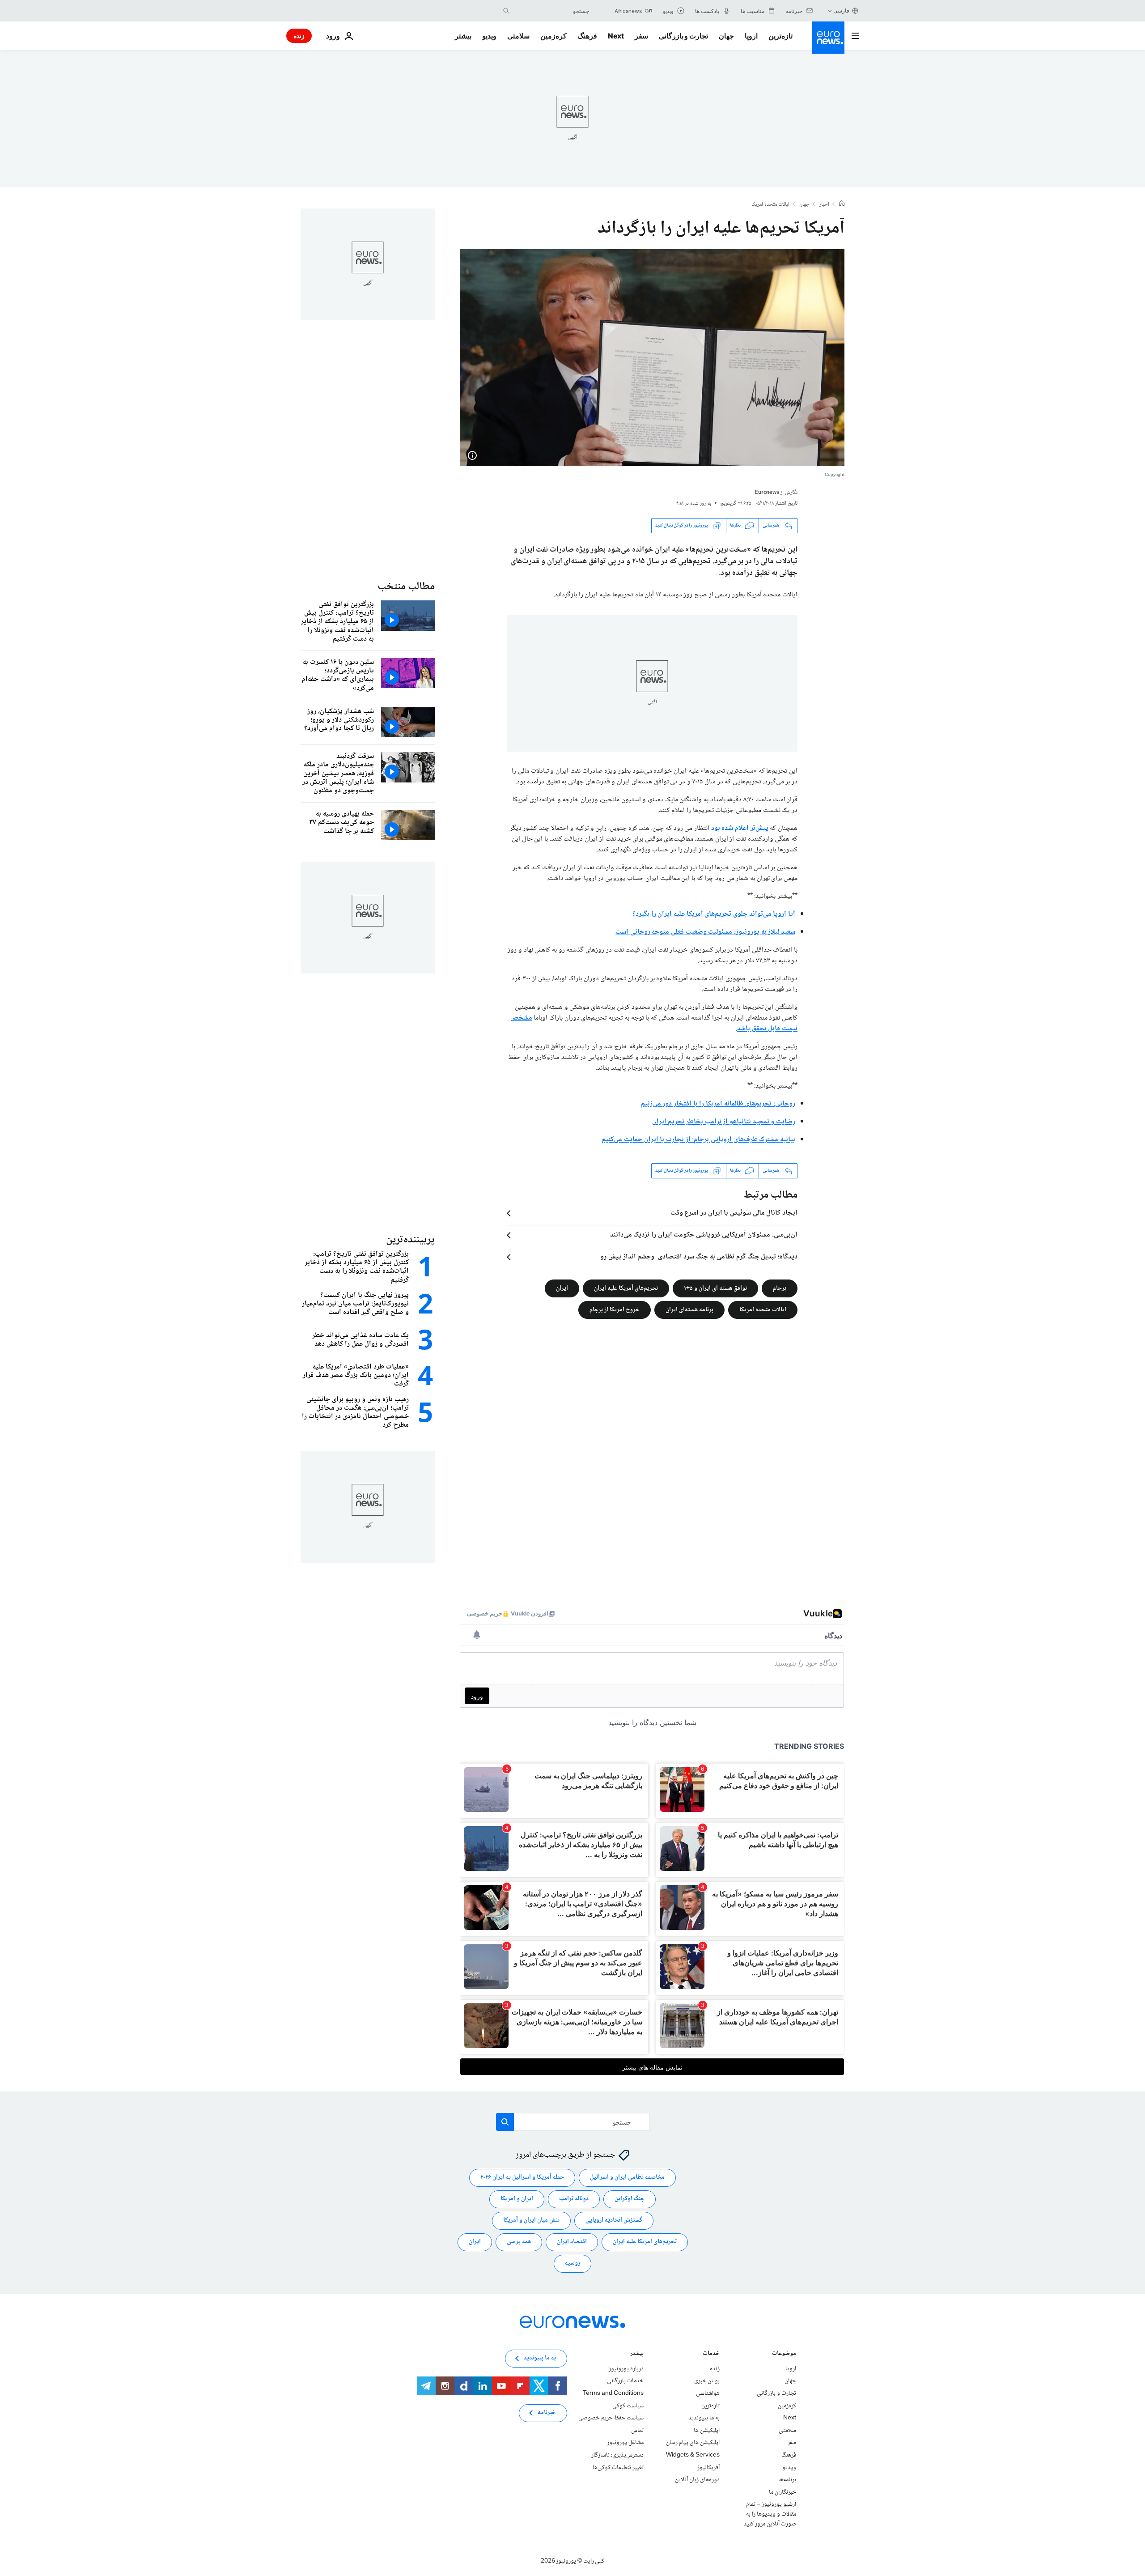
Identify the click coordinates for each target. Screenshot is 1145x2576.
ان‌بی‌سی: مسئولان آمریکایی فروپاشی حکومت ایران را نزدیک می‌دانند (704, 1235)
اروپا (751, 36)
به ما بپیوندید (704, 2418)
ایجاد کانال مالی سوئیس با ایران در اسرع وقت (734, 1213)
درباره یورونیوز (626, 2369)
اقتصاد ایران (572, 2242)
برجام (780, 1288)
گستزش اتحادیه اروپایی (614, 2220)
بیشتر (637, 2354)
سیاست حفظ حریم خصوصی (611, 2418)
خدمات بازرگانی (625, 2381)
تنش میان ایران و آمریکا (531, 2220)
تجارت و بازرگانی (683, 36)
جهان (726, 36)
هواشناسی (708, 2393)
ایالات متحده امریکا (770, 205)
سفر (641, 36)
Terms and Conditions (613, 2393)
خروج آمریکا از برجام (615, 1309)
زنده (299, 36)
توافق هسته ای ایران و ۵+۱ (715, 1288)
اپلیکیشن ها (707, 2431)
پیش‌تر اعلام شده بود (740, 828)
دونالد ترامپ (574, 2199)
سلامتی (518, 36)
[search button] (506, 11)
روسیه (572, 2263)
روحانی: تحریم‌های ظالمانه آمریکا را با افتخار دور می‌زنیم (718, 1104)
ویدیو (489, 36)
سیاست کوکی (628, 2406)
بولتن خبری (707, 2381)
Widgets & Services (693, 2455)
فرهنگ (587, 36)
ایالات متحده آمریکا (763, 1309)
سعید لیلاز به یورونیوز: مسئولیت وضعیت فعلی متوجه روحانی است (705, 932)
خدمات (711, 2354)
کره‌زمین (553, 36)
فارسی (841, 11)
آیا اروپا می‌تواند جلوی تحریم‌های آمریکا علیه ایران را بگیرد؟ (714, 914)
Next (616, 36)
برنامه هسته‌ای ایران (689, 1309)
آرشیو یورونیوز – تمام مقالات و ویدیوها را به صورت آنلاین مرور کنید (770, 2514)
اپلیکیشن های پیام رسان (693, 2443)
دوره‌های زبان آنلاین (697, 2480)
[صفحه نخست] (842, 204)
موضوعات (784, 2354)
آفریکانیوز (708, 2467)
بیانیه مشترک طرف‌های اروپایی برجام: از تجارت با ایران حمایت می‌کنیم (698, 1140)
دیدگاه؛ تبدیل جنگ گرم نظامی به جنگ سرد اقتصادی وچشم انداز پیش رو (699, 1257)
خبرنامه (547, 2413)
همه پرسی (519, 2242)
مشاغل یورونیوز (625, 2443)
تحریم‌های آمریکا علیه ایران (626, 1288)
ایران (562, 1288)
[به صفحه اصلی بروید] (828, 38)
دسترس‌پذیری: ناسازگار (617, 2455)
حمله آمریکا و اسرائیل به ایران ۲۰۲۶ (522, 2177)
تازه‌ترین (780, 36)
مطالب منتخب (406, 587)
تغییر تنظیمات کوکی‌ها (618, 2467)
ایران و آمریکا (517, 2199)
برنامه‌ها (787, 2480)
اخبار (824, 205)
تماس (637, 2431)
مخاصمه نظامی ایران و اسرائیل (627, 2177)
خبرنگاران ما (782, 2492)
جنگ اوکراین (630, 2199)
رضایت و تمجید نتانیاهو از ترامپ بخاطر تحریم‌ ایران (724, 1122)
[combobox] (551, 11)
